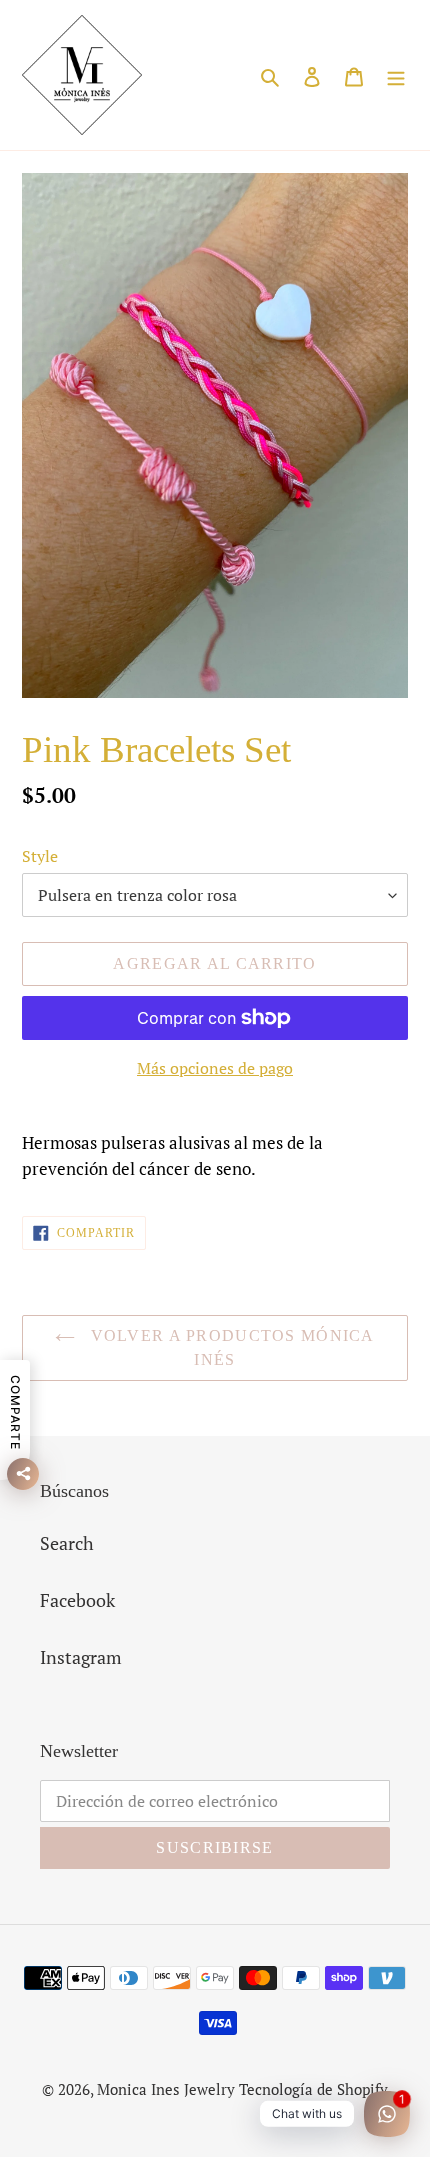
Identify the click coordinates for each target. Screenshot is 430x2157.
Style (40, 856)
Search (67, 1543)
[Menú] (396, 75)
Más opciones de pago (215, 1068)
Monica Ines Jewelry (166, 2089)
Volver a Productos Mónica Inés (229, 1347)
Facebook (77, 1600)
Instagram (81, 1657)
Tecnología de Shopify (313, 2089)
